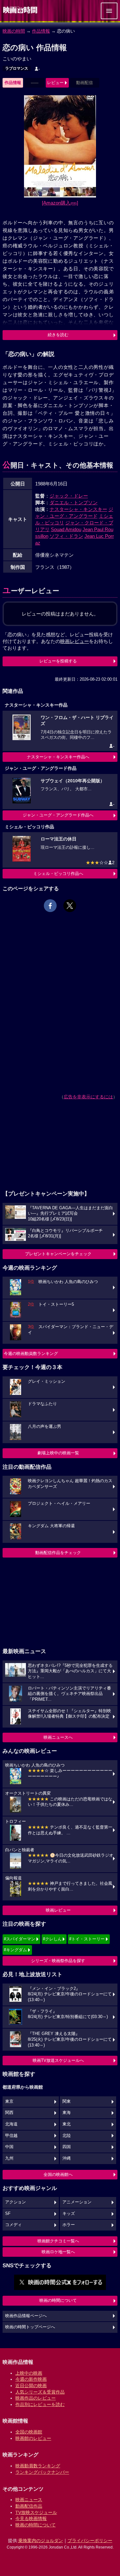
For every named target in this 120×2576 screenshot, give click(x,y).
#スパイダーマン (20, 1939)
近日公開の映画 (31, 2386)
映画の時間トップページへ (30, 2327)
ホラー (69, 2225)
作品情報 (41, 31)
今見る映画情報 (31, 2518)
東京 (9, 2101)
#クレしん (52, 1939)
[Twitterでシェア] (70, 906)
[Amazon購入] (60, 203)
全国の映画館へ (58, 2174)
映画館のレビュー (33, 2438)
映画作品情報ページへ (26, 2316)
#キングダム (15, 1950)
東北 (67, 2124)
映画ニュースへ (58, 1737)
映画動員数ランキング (38, 2466)
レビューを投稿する (58, 661)
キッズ (69, 2214)
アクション (16, 2202)
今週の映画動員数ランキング (31, 1354)
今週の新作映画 (31, 2379)
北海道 (11, 2124)
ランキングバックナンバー (42, 2472)
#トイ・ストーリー (87, 1939)
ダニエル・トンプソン (74, 503)
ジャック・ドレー (69, 496)
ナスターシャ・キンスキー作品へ (58, 757)
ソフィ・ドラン (66, 536)
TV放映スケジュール (36, 2512)
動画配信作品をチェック (58, 1553)
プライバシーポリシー (90, 2541)
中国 (9, 2147)
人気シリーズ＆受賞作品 (40, 2392)
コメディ (13, 2225)
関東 (67, 2101)
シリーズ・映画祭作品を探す (58, 1961)
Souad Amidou (66, 529)
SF (8, 2214)
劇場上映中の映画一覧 (58, 1453)
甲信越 (11, 2136)
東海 (67, 2113)
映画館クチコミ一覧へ (58, 2241)
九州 (9, 2158)
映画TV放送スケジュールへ (58, 2060)
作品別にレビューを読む (40, 2404)
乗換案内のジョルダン (41, 2541)
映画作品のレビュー (36, 2398)
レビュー (55, 83)
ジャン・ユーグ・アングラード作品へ (58, 815)
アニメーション (77, 2202)
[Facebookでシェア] (50, 906)
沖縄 (67, 2158)
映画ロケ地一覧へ (58, 2252)
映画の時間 (14, 31)
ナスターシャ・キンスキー (78, 509)
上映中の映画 (29, 2373)
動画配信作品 (29, 2506)
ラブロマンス (17, 68)
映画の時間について (58, 2300)
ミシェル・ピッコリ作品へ (58, 874)
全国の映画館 (29, 2432)
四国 (67, 2147)
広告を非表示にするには (88, 1097)
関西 (9, 2113)
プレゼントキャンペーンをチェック (58, 1254)
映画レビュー (58, 1910)
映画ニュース (29, 2500)
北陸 (67, 2136)
